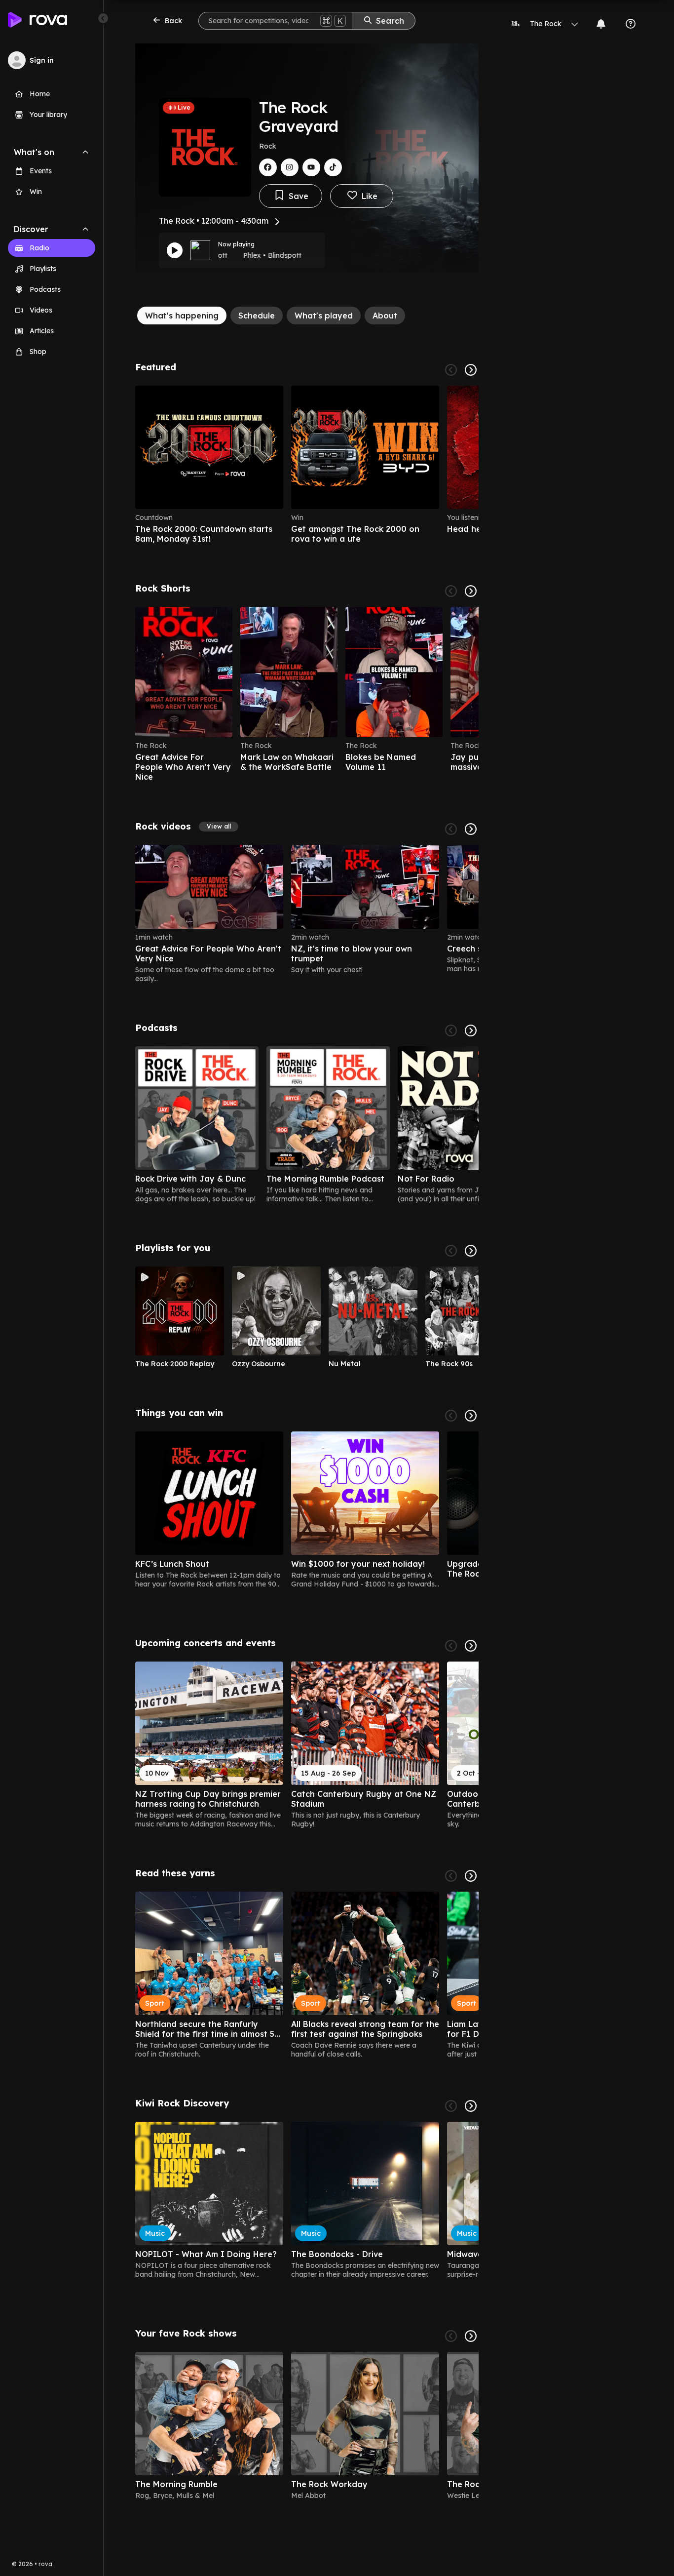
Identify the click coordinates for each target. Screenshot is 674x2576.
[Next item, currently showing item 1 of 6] (471, 370)
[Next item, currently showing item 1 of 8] (471, 2336)
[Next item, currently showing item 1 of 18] (471, 1876)
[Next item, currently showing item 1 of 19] (471, 1416)
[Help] (631, 24)
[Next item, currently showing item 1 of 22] (471, 591)
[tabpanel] (307, 1435)
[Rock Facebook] (268, 167)
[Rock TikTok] (333, 167)
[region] (307, 465)
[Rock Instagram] (290, 167)
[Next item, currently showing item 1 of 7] (471, 1030)
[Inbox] (601, 24)
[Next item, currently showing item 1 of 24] (471, 829)
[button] (219, 827)
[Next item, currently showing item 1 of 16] (471, 1646)
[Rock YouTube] (311, 167)
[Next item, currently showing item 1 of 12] (471, 1251)
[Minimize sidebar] (103, 18)
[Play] (175, 250)
